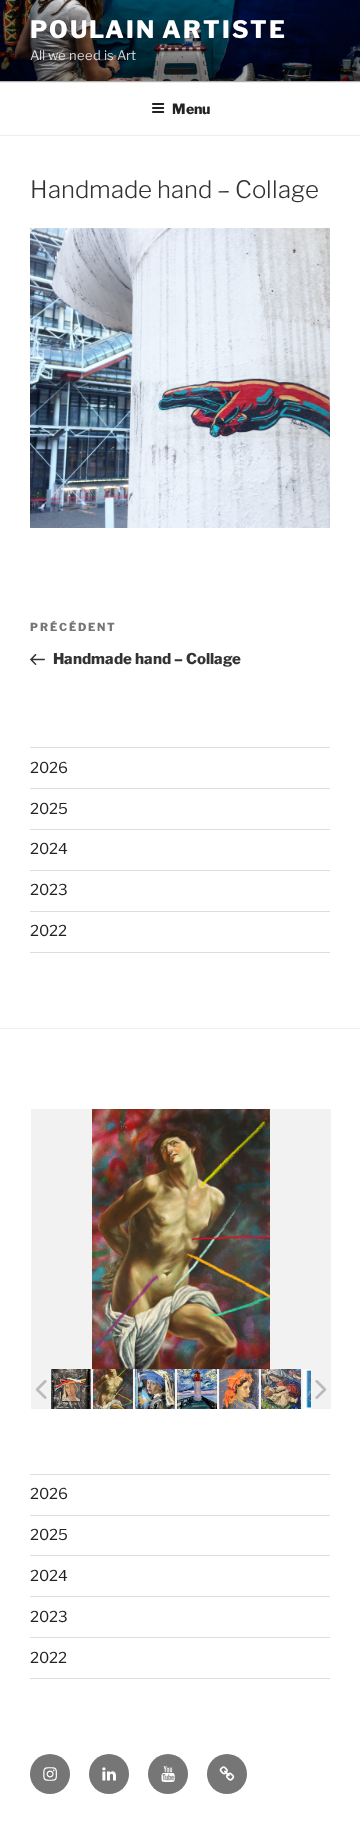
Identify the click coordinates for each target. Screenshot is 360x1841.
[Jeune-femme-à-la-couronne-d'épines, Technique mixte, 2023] (71, 1389)
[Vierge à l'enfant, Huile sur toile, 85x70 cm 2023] (281, 1389)
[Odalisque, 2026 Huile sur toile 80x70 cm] (239, 1389)
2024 (49, 849)
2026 (49, 768)
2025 (49, 809)
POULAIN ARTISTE (158, 29)
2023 (49, 890)
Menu (191, 108)
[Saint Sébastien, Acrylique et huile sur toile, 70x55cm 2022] (113, 1389)
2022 (48, 931)
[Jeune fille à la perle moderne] (155, 1388)
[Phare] (197, 1389)
